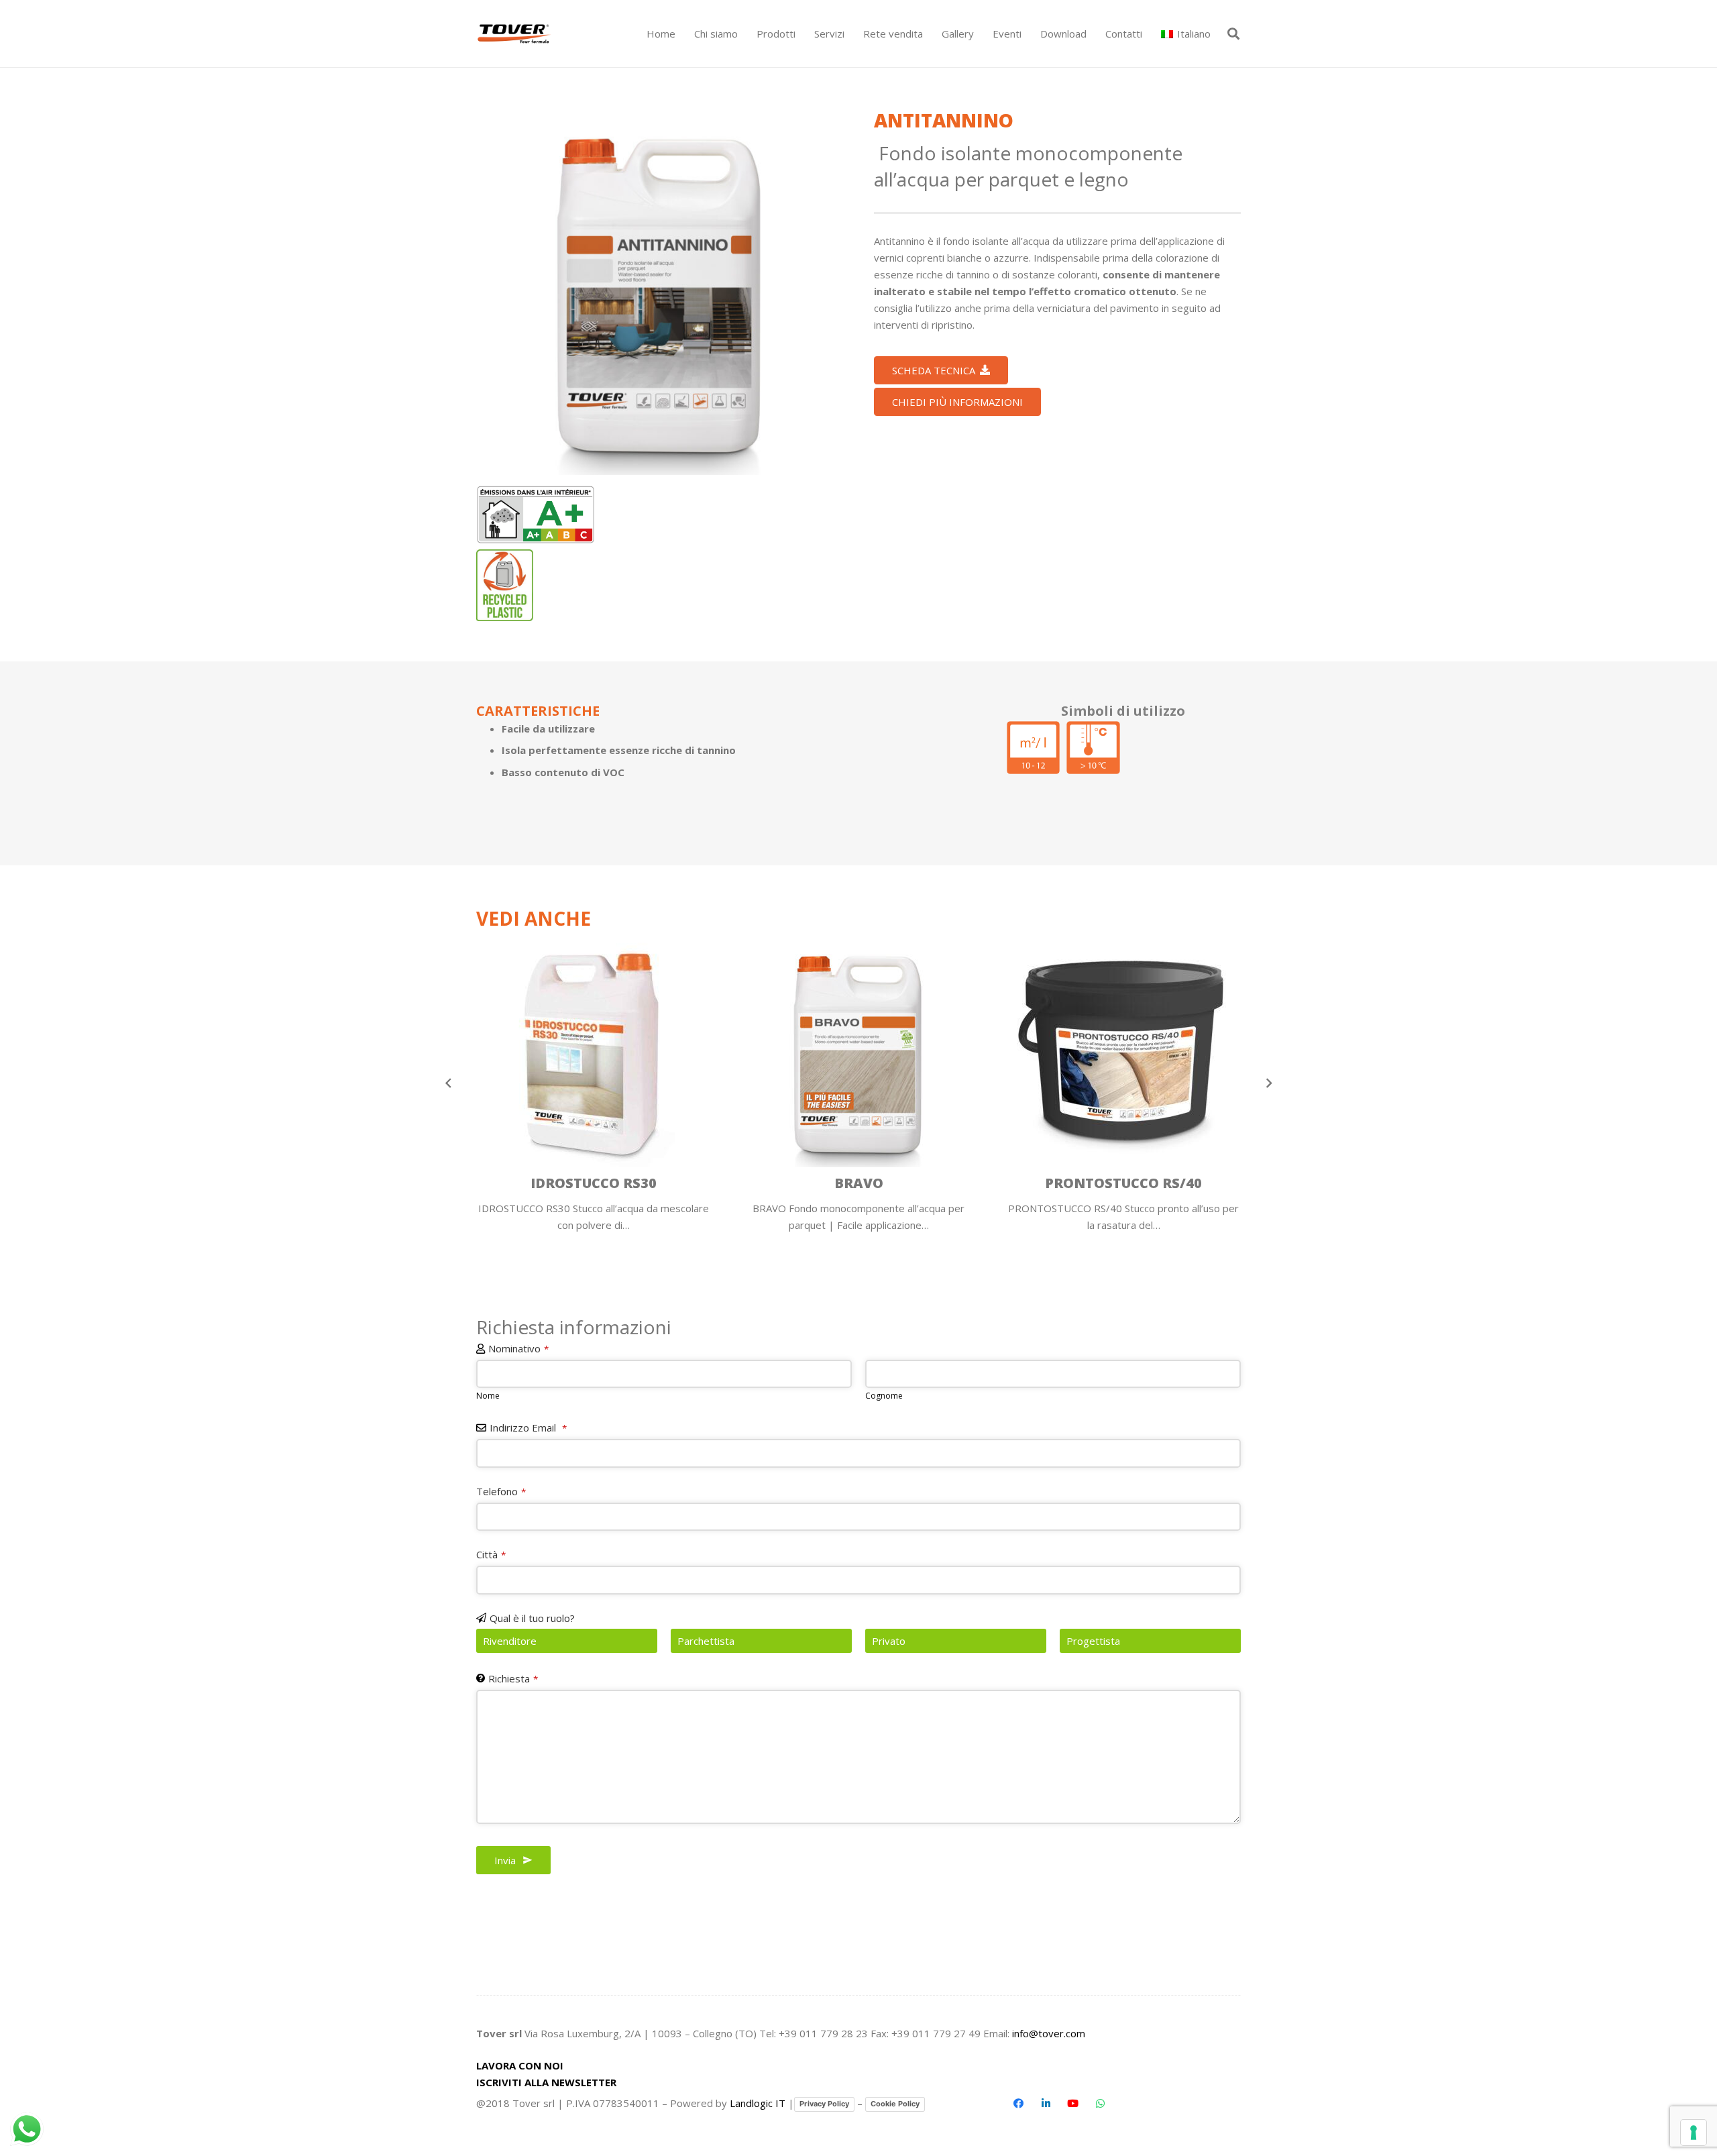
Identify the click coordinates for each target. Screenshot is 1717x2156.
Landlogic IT (758, 2103)
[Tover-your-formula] (515, 34)
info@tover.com (1049, 2033)
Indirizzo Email (528, 1427)
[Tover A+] (536, 515)
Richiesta (513, 1678)
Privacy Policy (824, 2104)
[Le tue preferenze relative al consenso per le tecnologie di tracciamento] (1694, 2133)
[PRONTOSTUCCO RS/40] (1123, 1083)
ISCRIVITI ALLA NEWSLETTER (546, 2082)
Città (491, 1554)
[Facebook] (1019, 2104)
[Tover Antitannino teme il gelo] (1093, 748)
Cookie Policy (895, 2104)
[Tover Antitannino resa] (1033, 748)
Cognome (884, 1396)
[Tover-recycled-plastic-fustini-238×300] (505, 585)
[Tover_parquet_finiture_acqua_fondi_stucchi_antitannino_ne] (660, 291)
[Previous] (449, 1083)
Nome (488, 1396)
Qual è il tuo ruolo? (532, 1618)
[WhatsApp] (1100, 2104)
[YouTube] (1073, 2104)
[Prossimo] (1269, 1083)
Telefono (501, 1491)
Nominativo (518, 1348)
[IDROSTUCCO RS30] (594, 1083)
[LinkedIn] (1046, 2104)
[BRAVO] (858, 1083)
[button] (801, 34)
